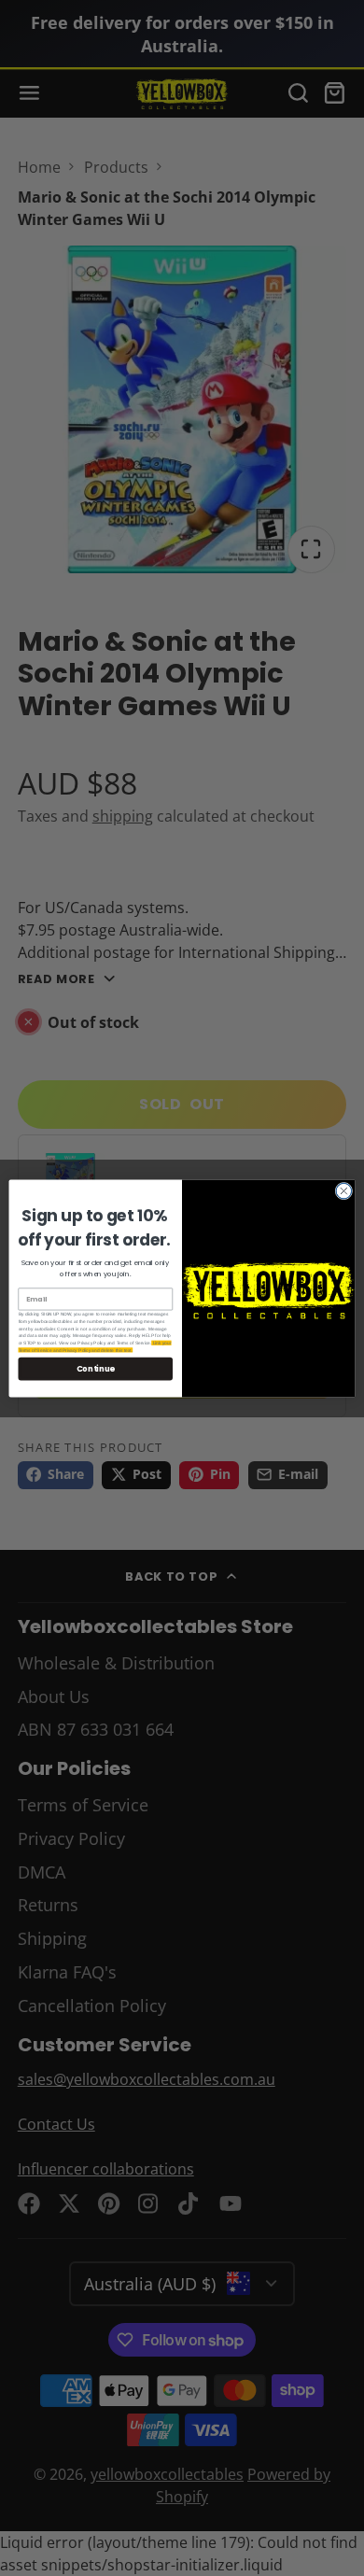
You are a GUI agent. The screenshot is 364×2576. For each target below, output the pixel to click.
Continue (96, 1368)
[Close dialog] (344, 1191)
